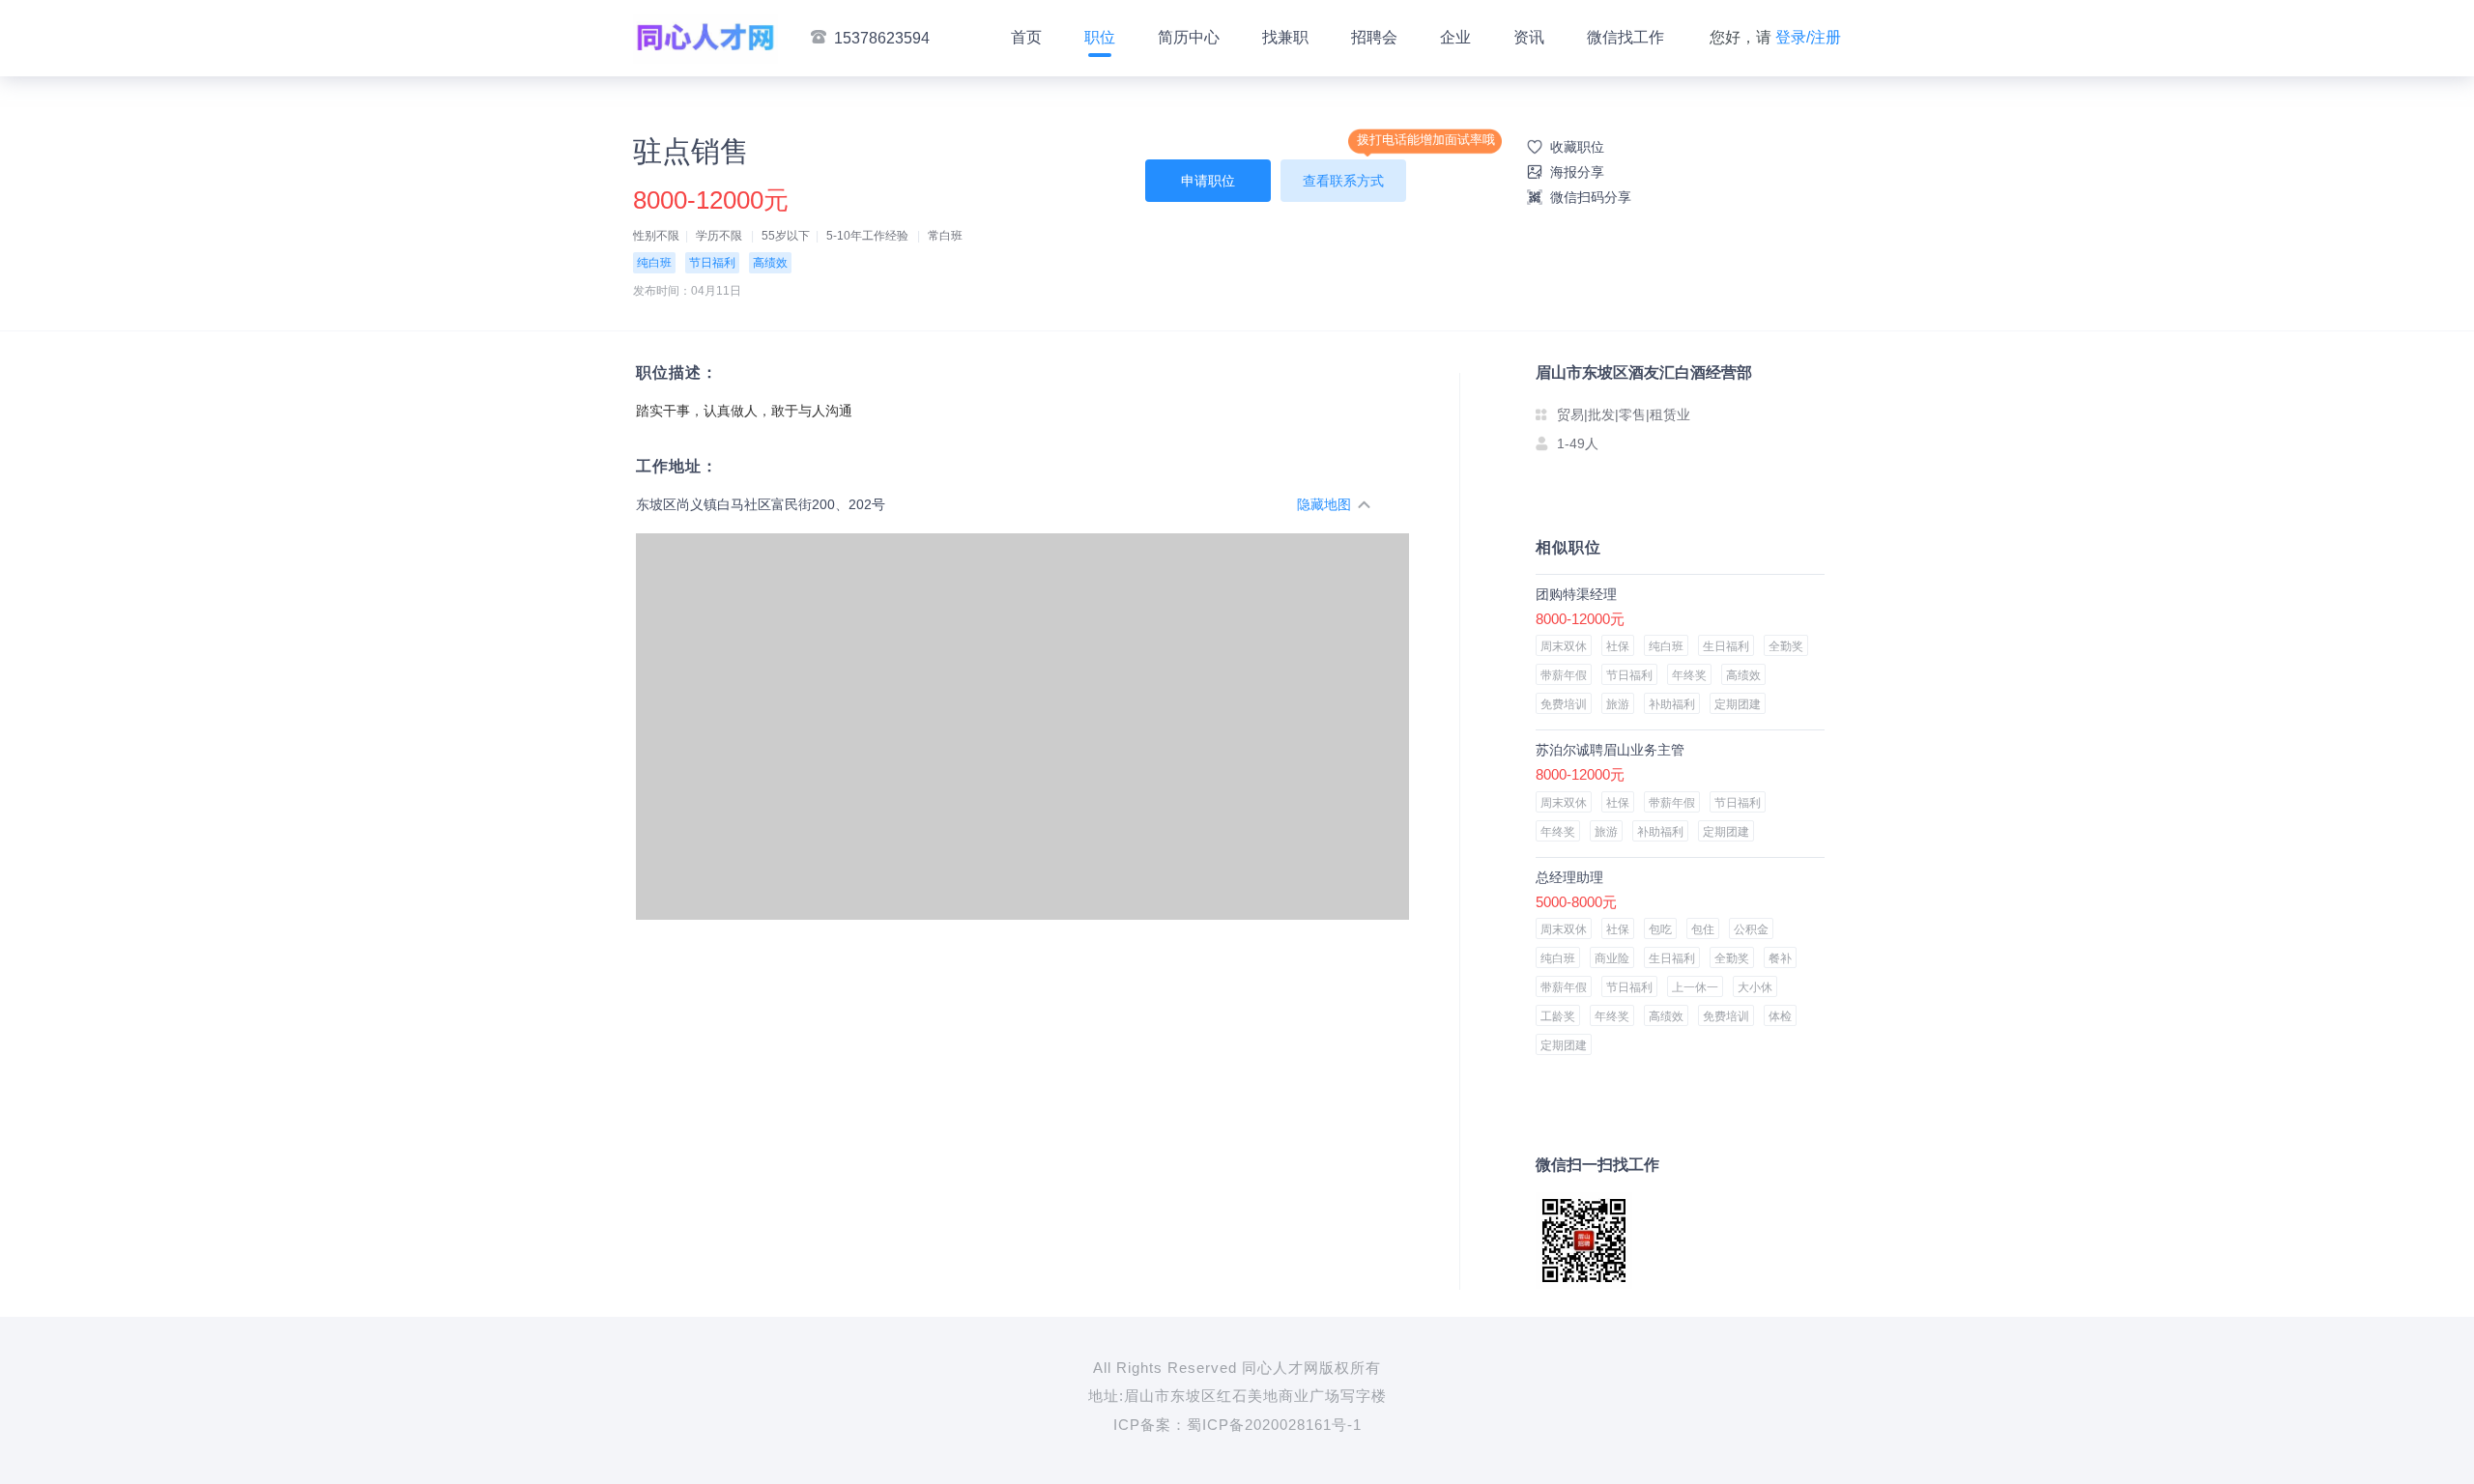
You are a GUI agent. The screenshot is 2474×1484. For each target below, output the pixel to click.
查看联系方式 (1343, 181)
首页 (1026, 37)
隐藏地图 (1324, 504)
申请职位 (1208, 181)
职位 (1100, 37)
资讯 (1529, 37)
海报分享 (1577, 172)
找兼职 (1285, 37)
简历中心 (1189, 37)
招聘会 (1374, 37)
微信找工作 (1625, 37)
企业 (1455, 37)
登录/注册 (1808, 37)
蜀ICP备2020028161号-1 (1274, 1425)
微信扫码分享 (1591, 197)
